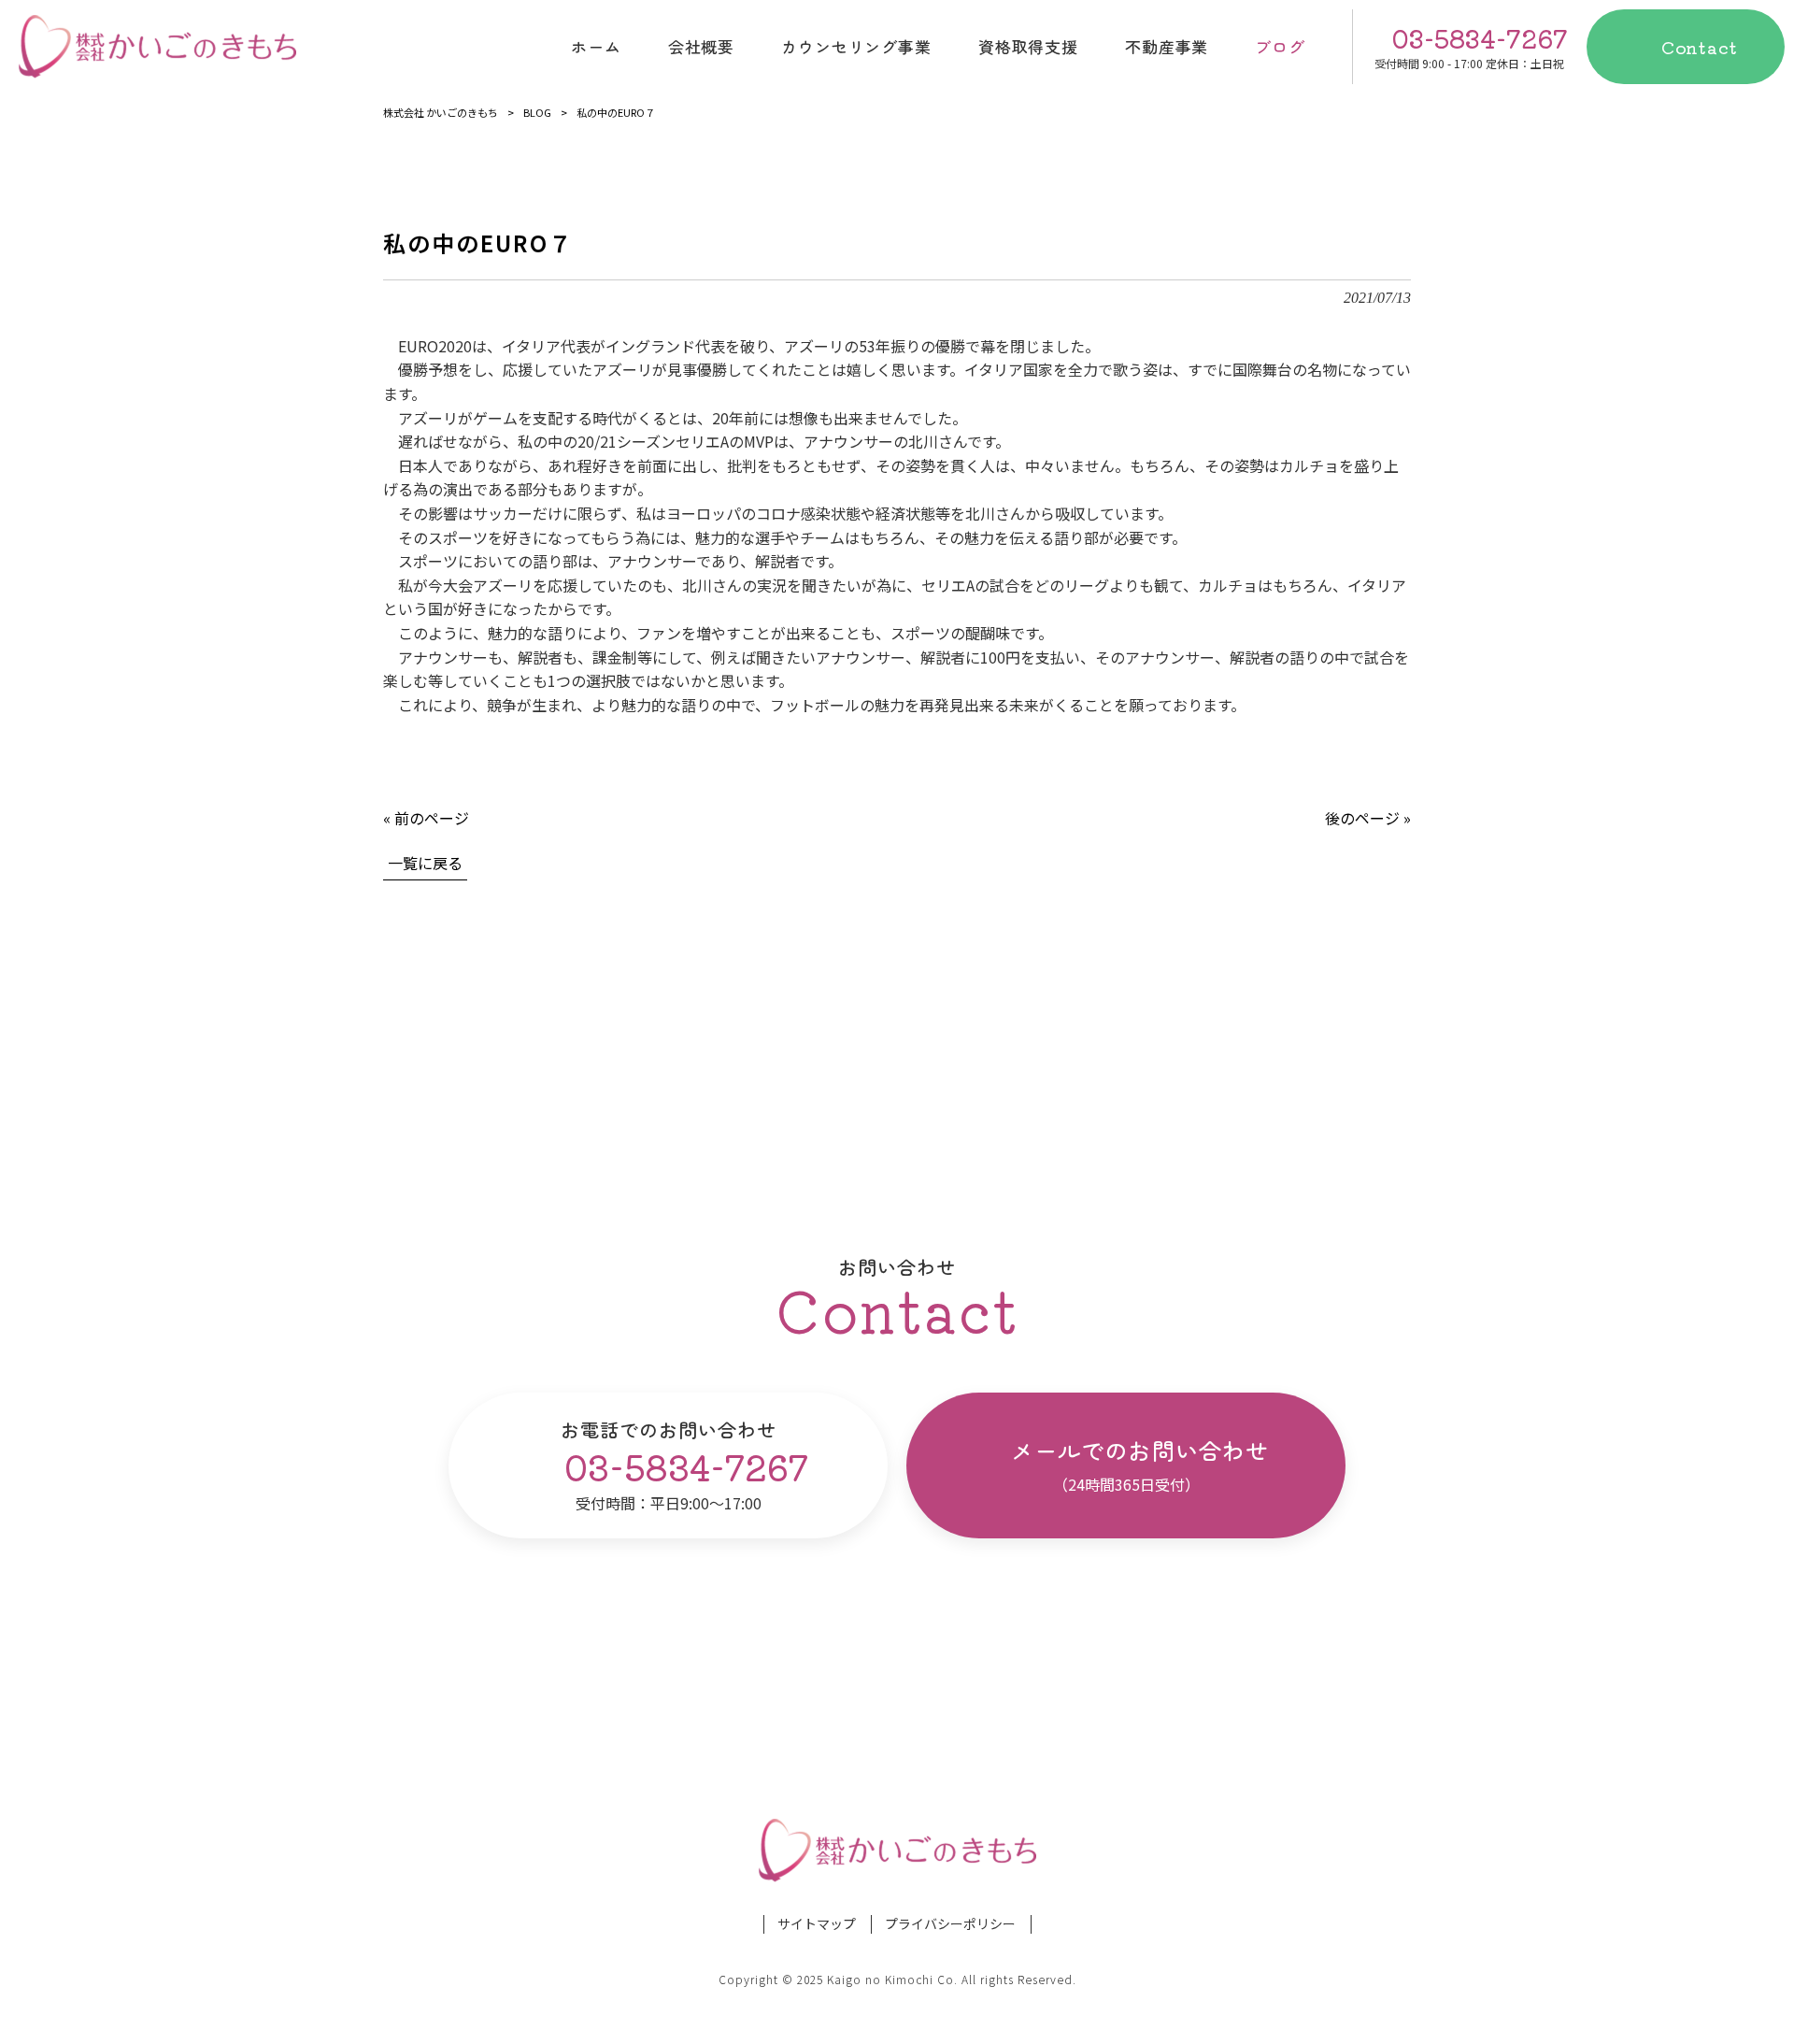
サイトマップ (817, 1924)
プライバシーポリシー (950, 1924)
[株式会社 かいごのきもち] (157, 47)
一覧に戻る (425, 863)
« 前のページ (426, 818)
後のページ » (1368, 818)
